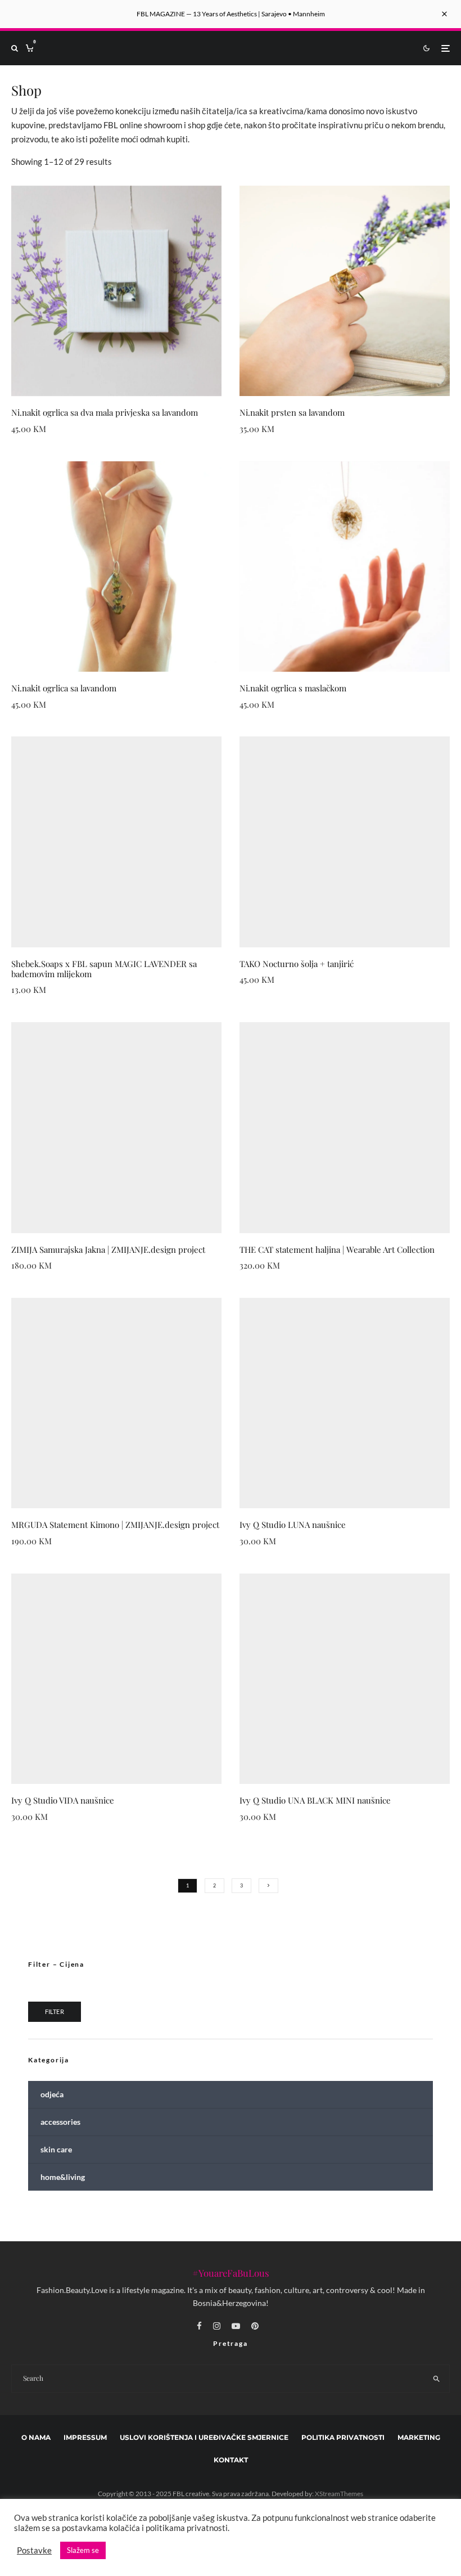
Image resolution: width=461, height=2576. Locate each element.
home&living (63, 2177)
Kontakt (231, 2460)
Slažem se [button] (83, 2550)
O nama (36, 2438)
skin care (56, 2149)
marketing (419, 2438)
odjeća (52, 2094)
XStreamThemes (339, 2494)
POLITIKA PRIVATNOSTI (343, 2438)
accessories (60, 2122)
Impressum (85, 2438)
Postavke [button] (34, 2550)
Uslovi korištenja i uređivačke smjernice (204, 2438)
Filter (55, 2011)
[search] (436, 2379)
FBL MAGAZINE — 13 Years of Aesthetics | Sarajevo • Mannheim (231, 14)
